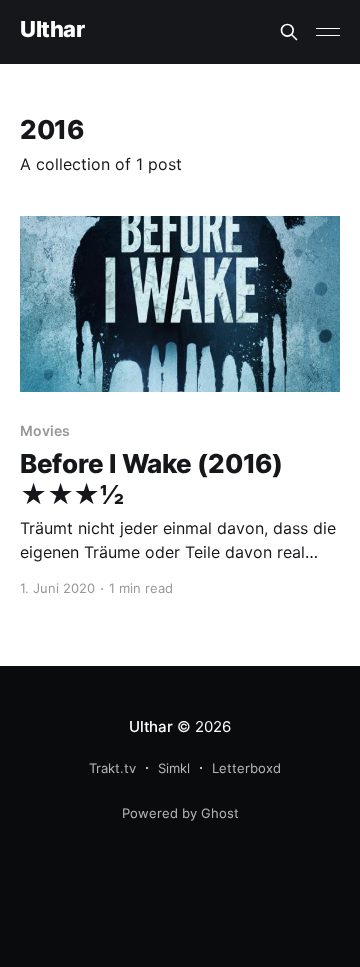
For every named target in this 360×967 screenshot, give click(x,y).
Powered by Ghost (180, 813)
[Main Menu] (328, 32)
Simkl (174, 768)
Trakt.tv (112, 768)
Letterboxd (246, 768)
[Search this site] (289, 32)
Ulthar (52, 29)
